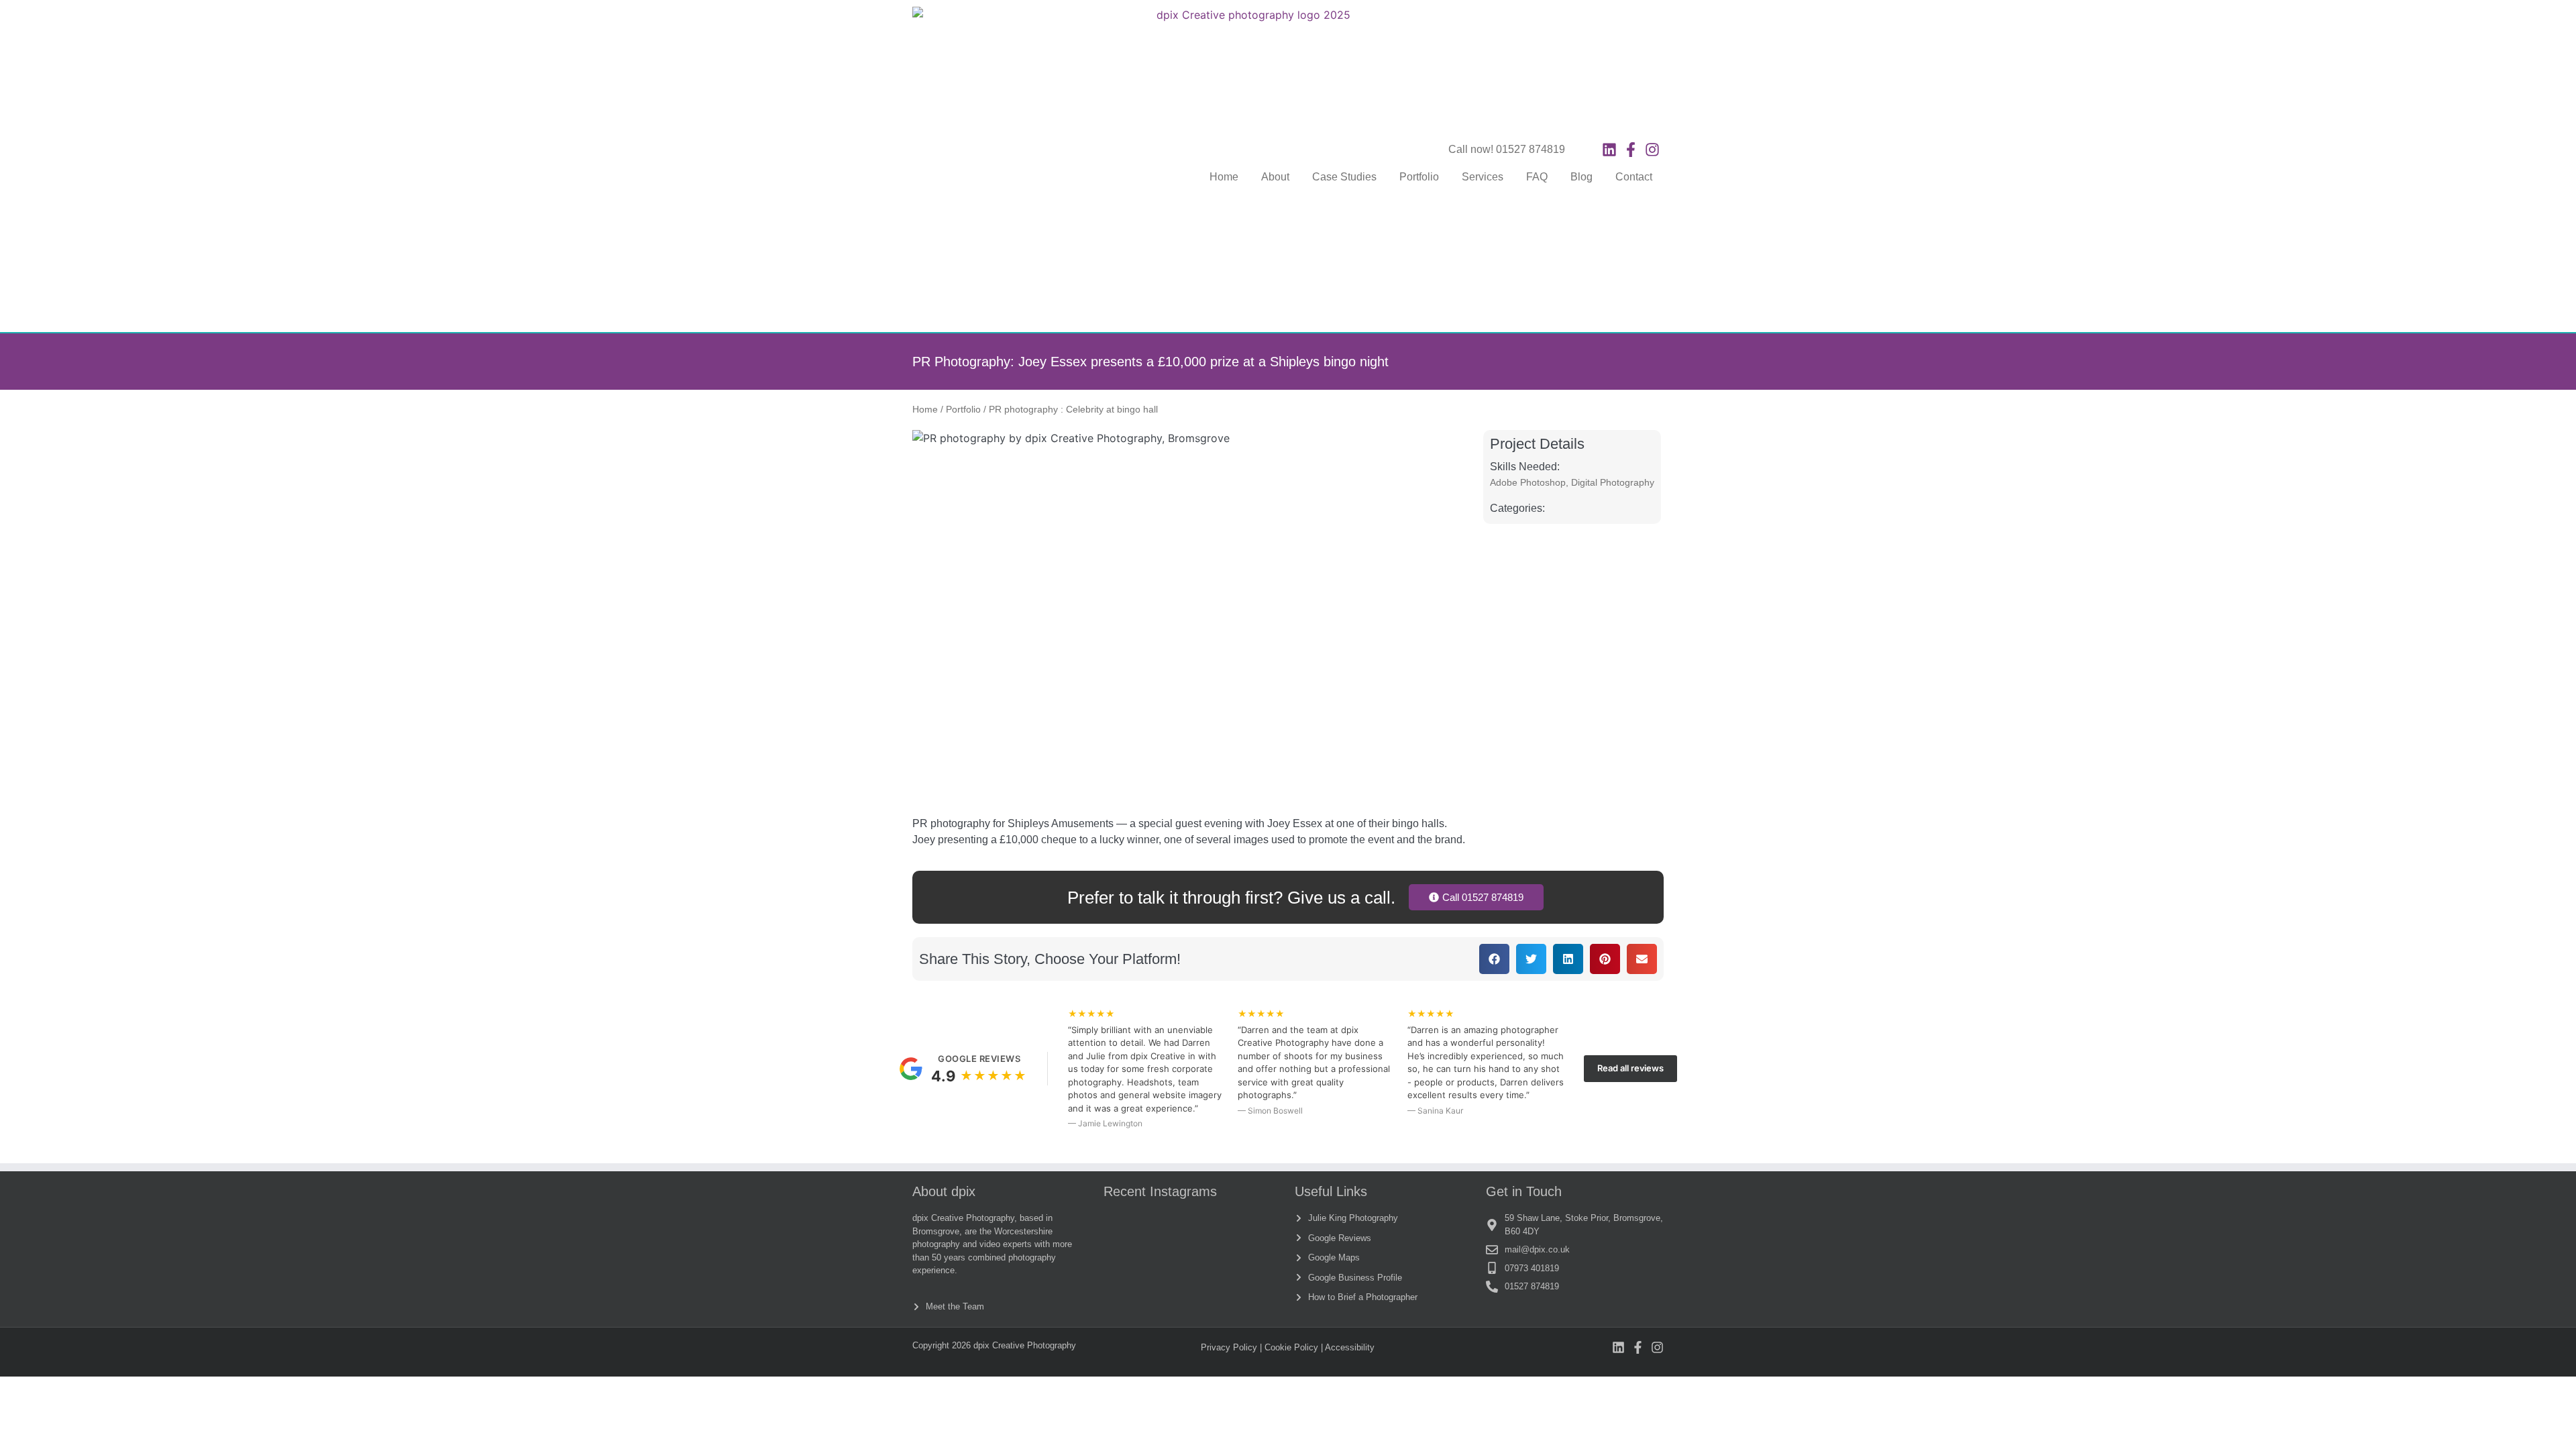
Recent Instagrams (1160, 1191)
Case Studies (1344, 177)
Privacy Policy (1229, 1347)
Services (1483, 177)
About (1275, 177)
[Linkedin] (1609, 150)
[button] (1494, 959)
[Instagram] (1652, 150)
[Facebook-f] (1631, 150)
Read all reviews (1630, 1068)
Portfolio (1419, 177)
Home (1224, 177)
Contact (1634, 177)
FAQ (1537, 177)
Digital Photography (1613, 482)
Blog (1581, 177)
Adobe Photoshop (1528, 482)
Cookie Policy (1291, 1347)
